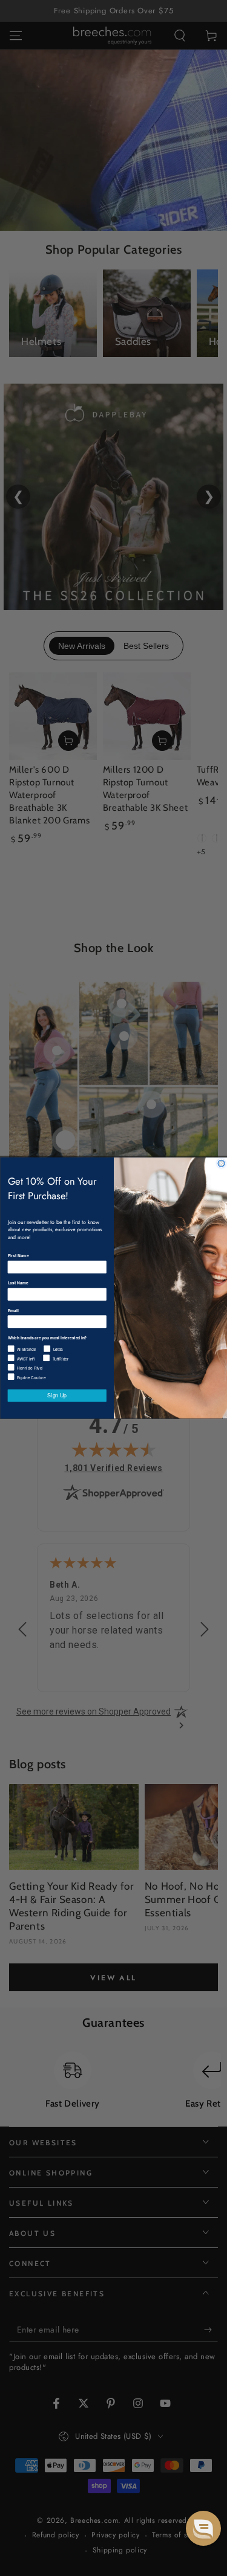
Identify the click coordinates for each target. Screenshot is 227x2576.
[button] (203, 2528)
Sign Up (57, 1396)
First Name (18, 1256)
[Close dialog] (221, 1163)
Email (13, 1310)
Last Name (18, 1283)
